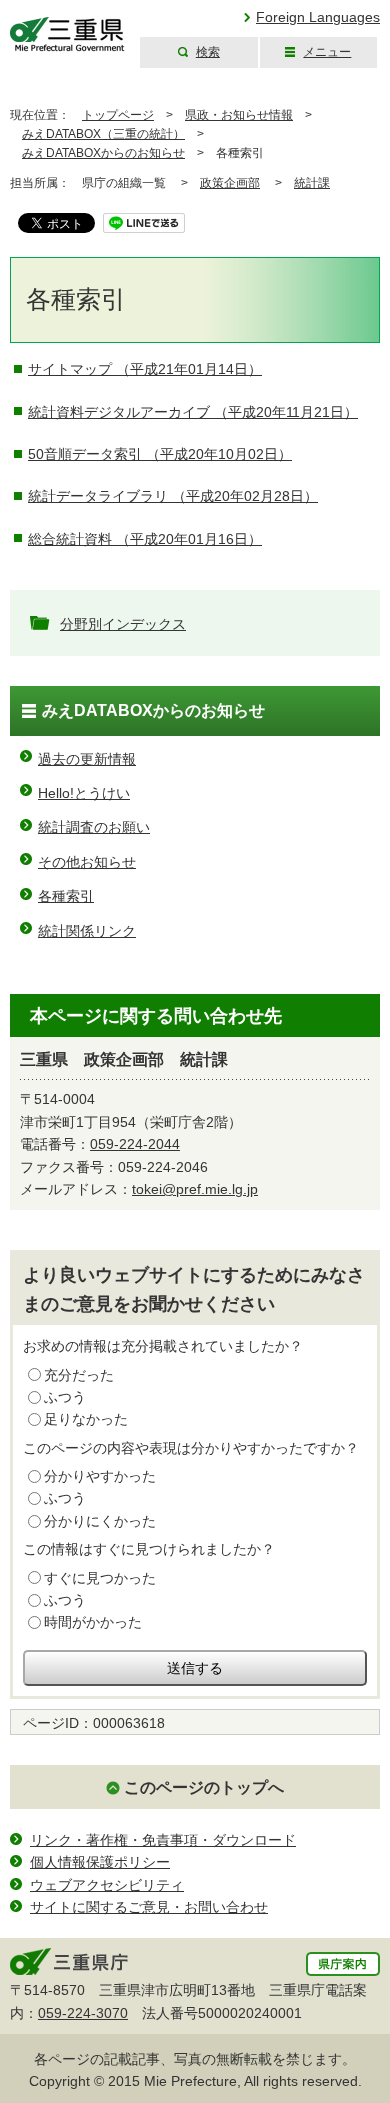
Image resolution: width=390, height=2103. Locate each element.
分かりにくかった (100, 1521)
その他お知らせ (87, 862)
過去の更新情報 (87, 759)
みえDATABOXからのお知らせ (103, 153)
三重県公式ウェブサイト (67, 34)
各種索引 (66, 896)
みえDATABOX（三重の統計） (103, 134)
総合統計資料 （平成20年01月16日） (145, 539)
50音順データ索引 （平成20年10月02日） (160, 454)
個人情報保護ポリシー (100, 1862)
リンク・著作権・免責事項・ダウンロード (163, 1840)
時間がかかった (93, 1622)
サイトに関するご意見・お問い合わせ (149, 1907)
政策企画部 (230, 183)
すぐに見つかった (100, 1578)
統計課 (312, 183)
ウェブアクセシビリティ (107, 1885)
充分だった (79, 1375)
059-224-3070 (83, 2013)
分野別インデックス (123, 624)
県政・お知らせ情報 (239, 115)
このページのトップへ (204, 1787)
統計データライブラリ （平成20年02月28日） (173, 496)
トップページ (118, 115)
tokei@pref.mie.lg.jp (195, 1189)
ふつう (65, 1397)
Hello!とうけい (84, 793)
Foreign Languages (318, 17)
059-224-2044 (135, 1144)
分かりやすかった (100, 1476)
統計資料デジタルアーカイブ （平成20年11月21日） (193, 412)
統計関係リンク (87, 931)
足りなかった (86, 1419)
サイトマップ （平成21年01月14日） (145, 369)
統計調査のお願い (94, 827)
